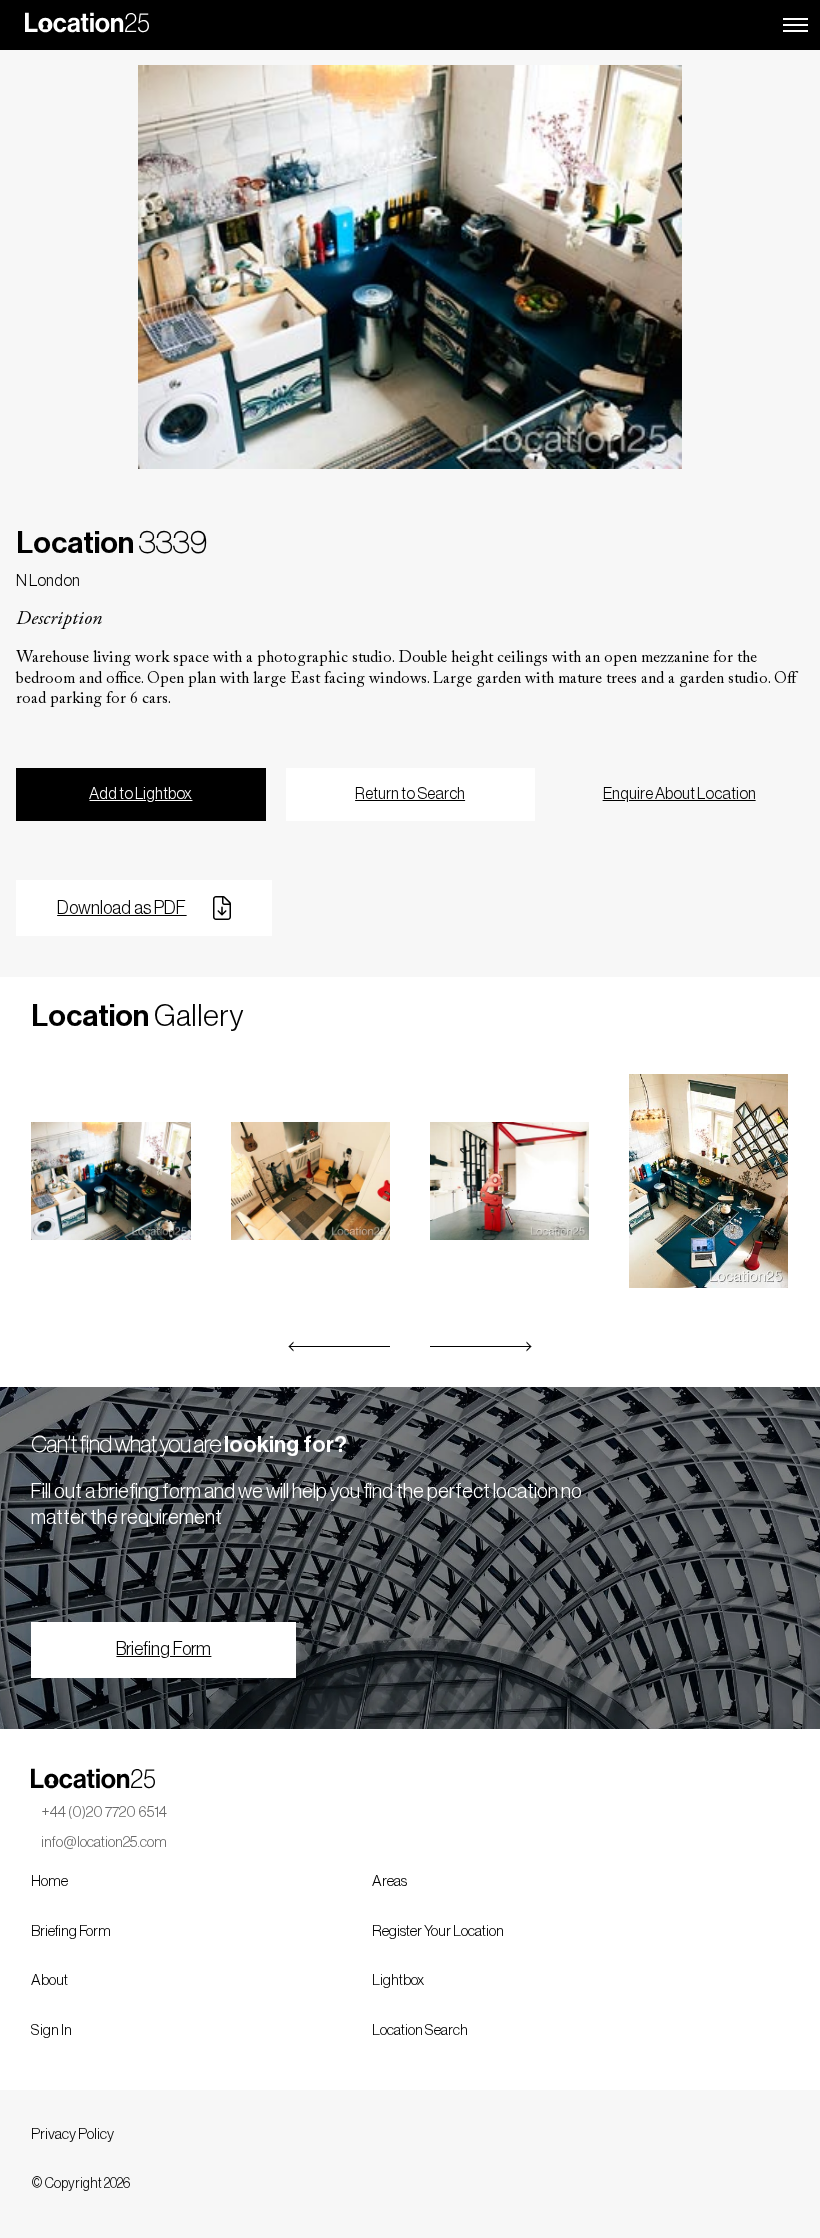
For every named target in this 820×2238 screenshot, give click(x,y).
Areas (389, 1881)
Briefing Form (163, 1649)
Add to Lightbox (140, 794)
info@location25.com (104, 1842)
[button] (340, 1346)
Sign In (51, 2030)
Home (49, 1881)
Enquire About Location (679, 794)
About (49, 1980)
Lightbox (398, 1980)
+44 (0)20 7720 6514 (104, 1812)
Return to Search (410, 794)
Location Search (420, 2030)
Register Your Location (438, 1931)
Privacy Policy (72, 2134)
